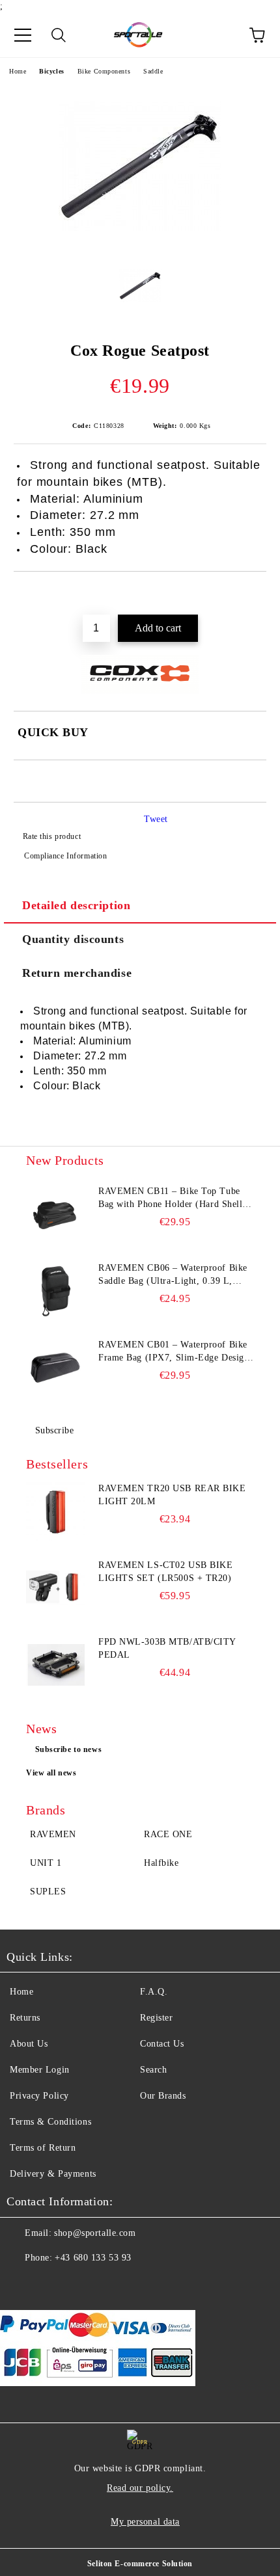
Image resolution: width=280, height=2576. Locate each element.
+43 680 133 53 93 (93, 2258)
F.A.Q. (154, 1992)
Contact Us (162, 2044)
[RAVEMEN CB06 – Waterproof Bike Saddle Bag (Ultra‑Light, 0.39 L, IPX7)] (55, 1291)
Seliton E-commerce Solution (140, 2564)
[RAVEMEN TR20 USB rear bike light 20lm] (55, 1511)
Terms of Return (43, 2148)
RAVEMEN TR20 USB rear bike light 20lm (172, 1495)
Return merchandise (77, 973)
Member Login (40, 2070)
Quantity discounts (73, 939)
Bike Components (104, 71)
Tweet (156, 819)
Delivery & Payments (53, 2174)
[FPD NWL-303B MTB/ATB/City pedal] (55, 1665)
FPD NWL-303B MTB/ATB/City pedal (167, 1648)
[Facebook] (23, 2284)
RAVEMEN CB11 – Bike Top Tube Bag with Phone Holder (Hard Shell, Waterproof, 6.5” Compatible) (172, 1199)
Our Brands (163, 2096)
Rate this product (52, 836)
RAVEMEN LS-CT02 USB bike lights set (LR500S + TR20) (165, 1572)
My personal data (145, 2522)
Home (18, 71)
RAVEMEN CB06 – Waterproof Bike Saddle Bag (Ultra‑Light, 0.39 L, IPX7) (173, 1275)
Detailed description (76, 905)
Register (156, 2018)
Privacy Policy (39, 2096)
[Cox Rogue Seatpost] (140, 245)
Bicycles (51, 71)
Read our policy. (140, 2488)
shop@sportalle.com (95, 2233)
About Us (29, 2044)
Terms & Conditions (50, 2122)
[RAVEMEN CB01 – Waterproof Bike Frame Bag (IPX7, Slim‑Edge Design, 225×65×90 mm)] (55, 1368)
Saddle (153, 71)
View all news (51, 1773)
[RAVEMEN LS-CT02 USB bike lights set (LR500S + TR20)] (55, 1588)
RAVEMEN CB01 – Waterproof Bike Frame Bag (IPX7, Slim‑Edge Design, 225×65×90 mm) (175, 1352)
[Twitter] (52, 2284)
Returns (25, 2018)
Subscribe (55, 1430)
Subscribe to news (69, 1749)
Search (153, 2070)
